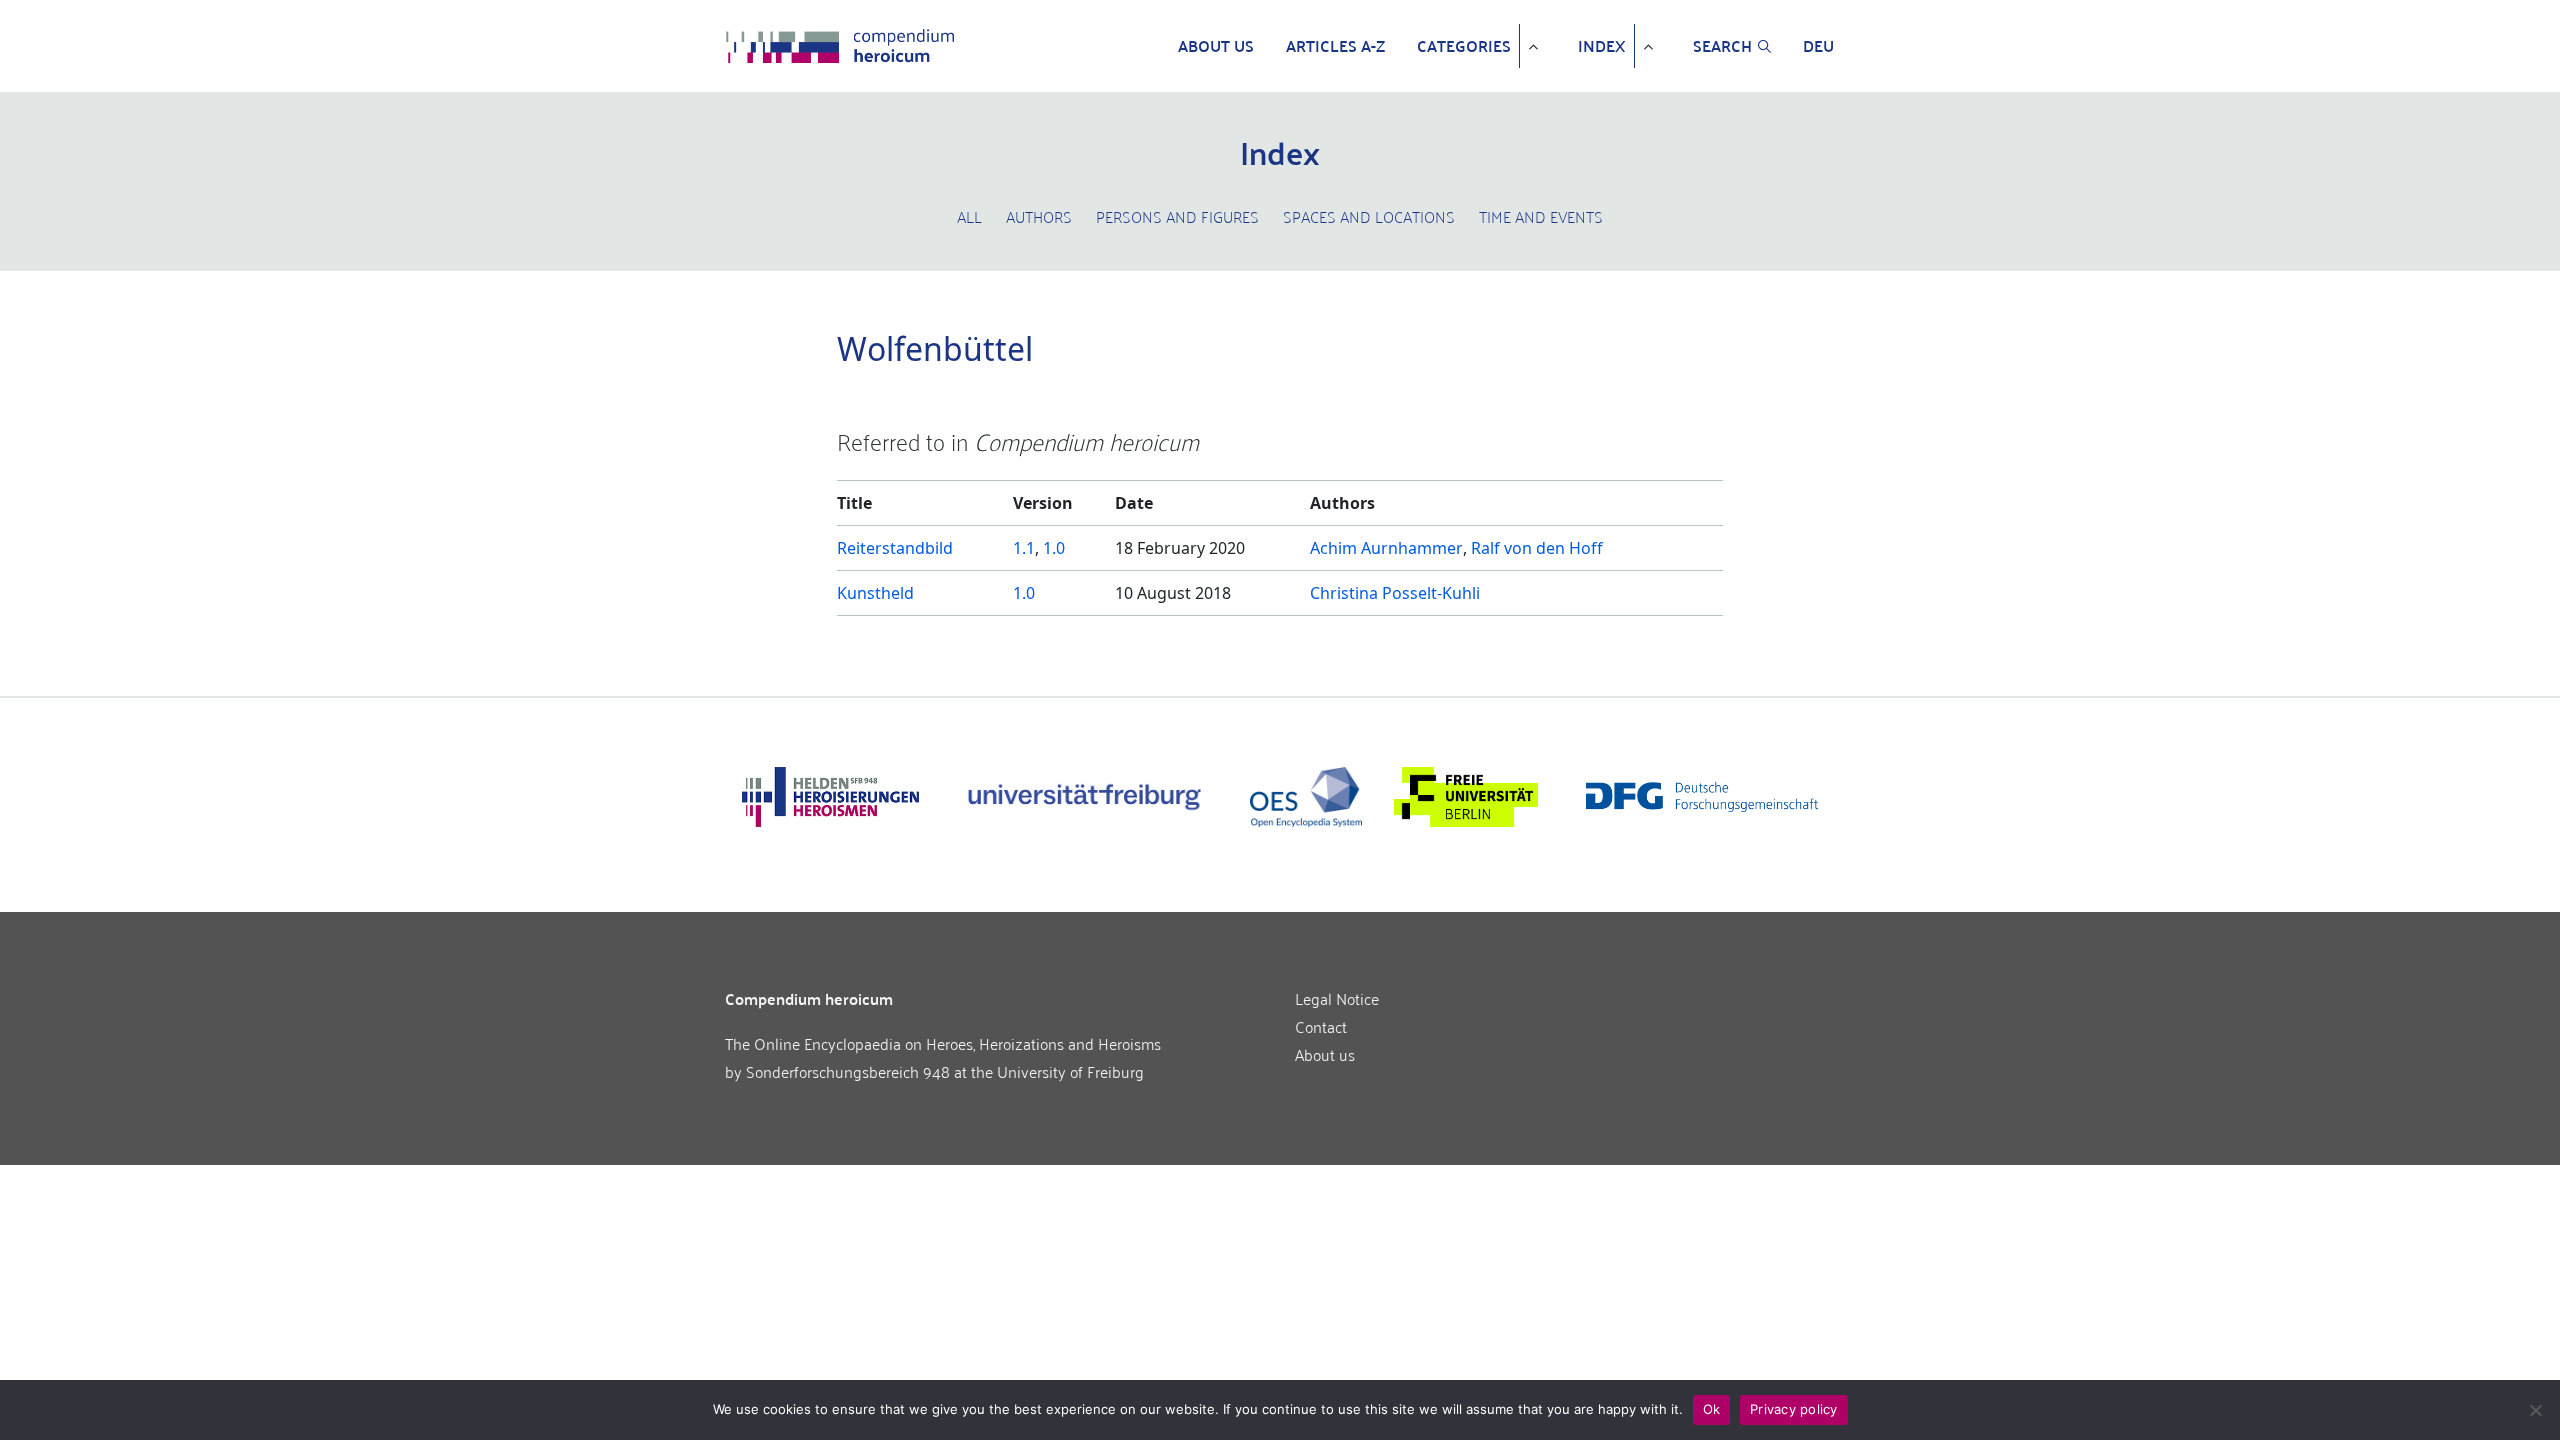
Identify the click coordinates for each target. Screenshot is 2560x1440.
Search (1722, 46)
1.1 (1024, 548)
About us (1216, 46)
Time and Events (1541, 216)
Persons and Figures (1177, 216)
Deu (1818, 46)
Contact (1321, 1026)
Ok (1712, 1409)
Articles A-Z (1335, 46)
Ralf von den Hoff (1537, 548)
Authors (1039, 216)
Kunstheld (875, 593)
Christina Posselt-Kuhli (1395, 593)
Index (1602, 46)
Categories (1464, 46)
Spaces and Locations (1369, 216)
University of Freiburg (1070, 1071)
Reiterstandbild (895, 548)
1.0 (1054, 548)
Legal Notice (1337, 998)
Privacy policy (1794, 1409)
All (969, 216)
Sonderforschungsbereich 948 (848, 1071)
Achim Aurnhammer (1386, 548)
